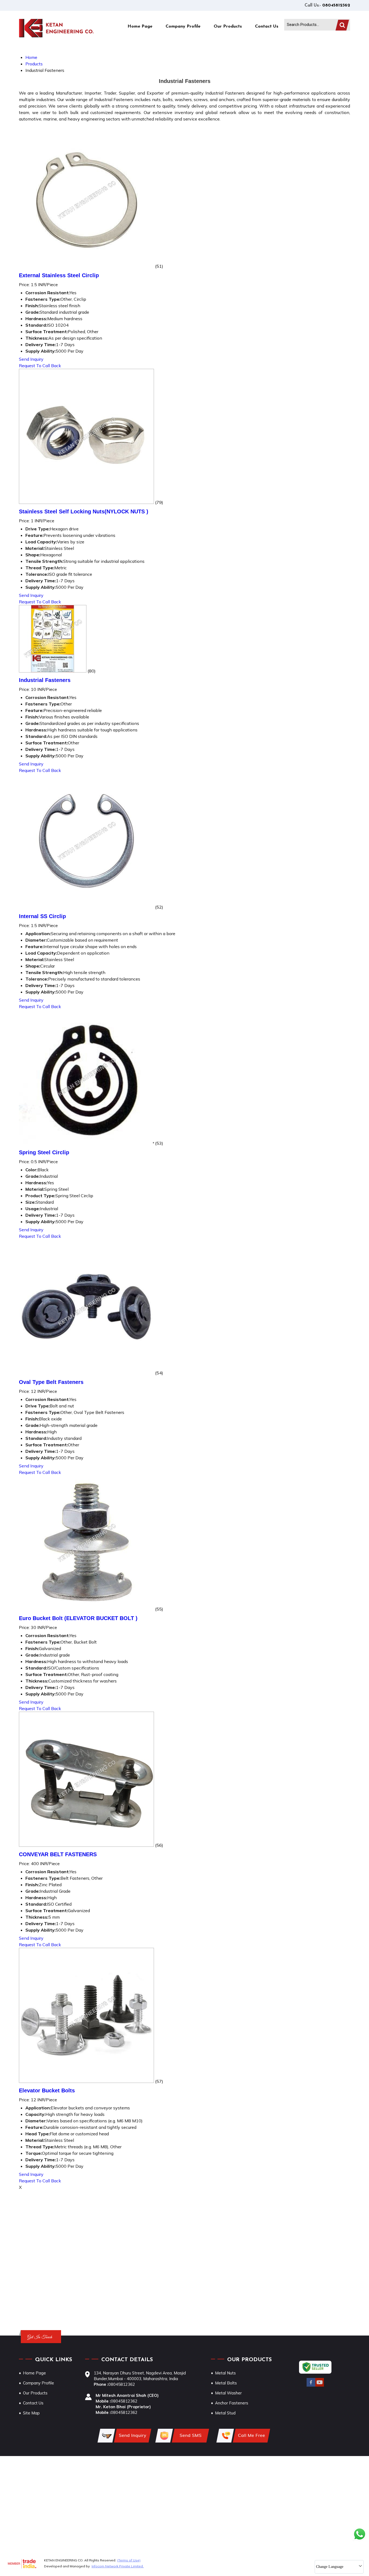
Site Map (31, 2413)
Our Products (228, 26)
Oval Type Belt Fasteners (51, 1382)
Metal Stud (225, 2413)
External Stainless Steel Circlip (59, 275)
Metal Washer (228, 2393)
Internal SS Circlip (42, 916)
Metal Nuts (225, 2373)
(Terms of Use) (129, 2560)
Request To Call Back (40, 366)
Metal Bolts (226, 2383)
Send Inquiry (31, 359)
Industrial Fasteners (45, 680)
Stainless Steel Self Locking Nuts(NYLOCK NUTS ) (84, 511)
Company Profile (183, 26)
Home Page (140, 26)
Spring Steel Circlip (44, 1152)
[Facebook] (311, 2386)
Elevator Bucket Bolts (47, 2090)
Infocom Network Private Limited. (118, 2566)
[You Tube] (320, 2386)
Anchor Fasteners (232, 2403)
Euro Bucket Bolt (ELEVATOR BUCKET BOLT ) (78, 1618)
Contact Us (267, 26)
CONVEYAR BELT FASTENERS (58, 1854)
